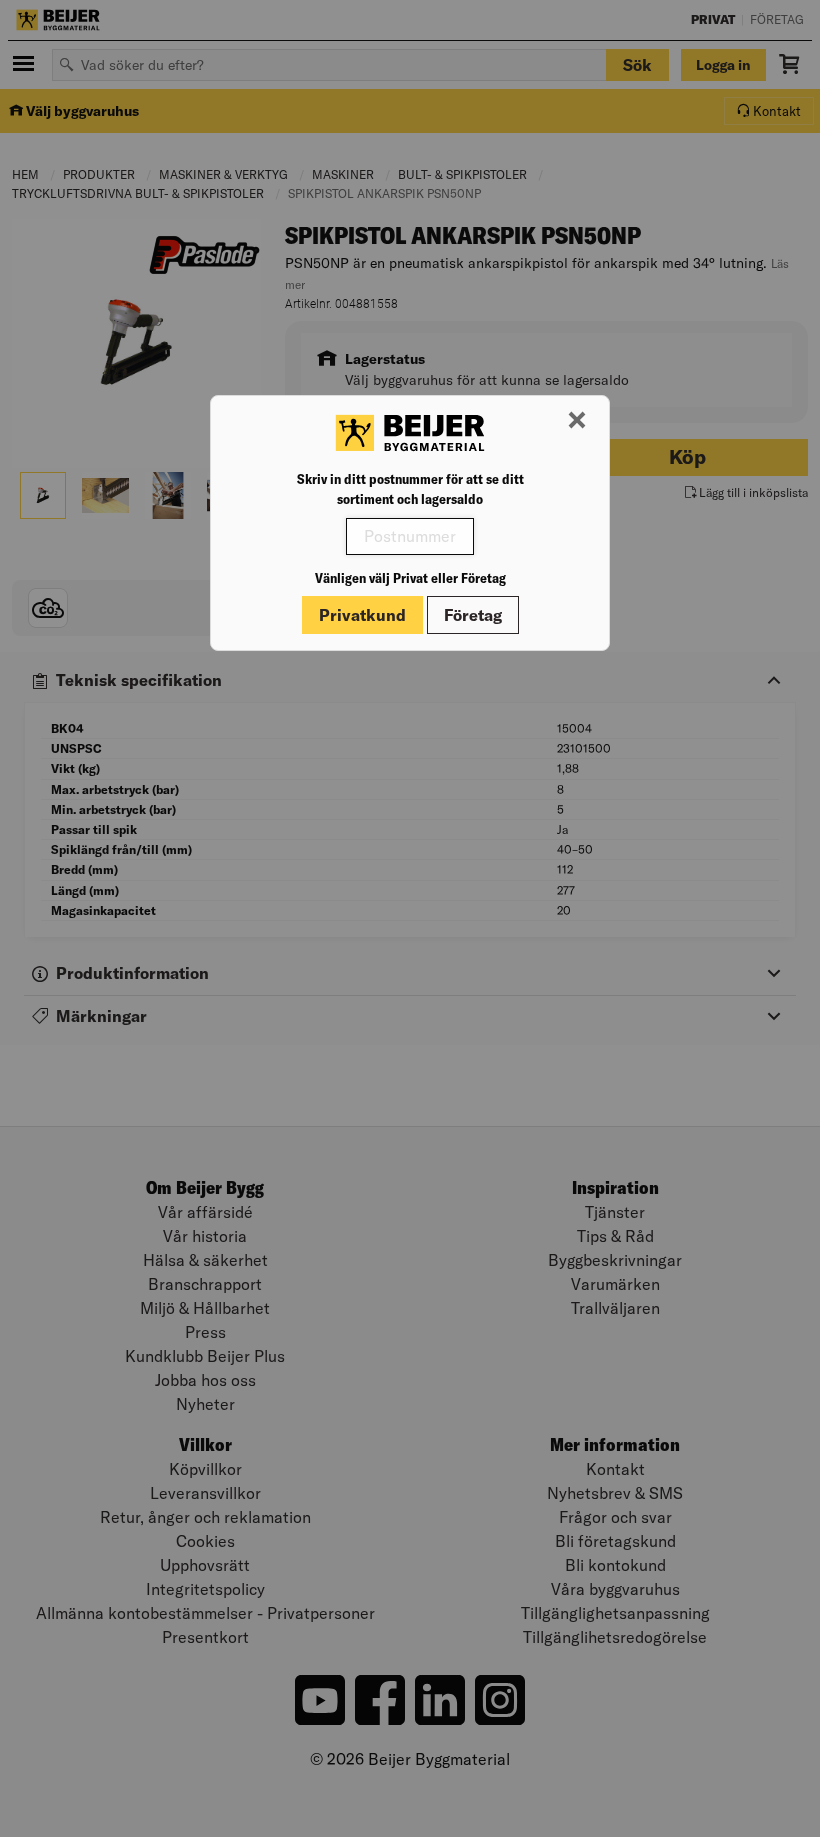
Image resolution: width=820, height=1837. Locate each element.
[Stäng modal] (577, 421)
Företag (473, 615)
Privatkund (362, 615)
